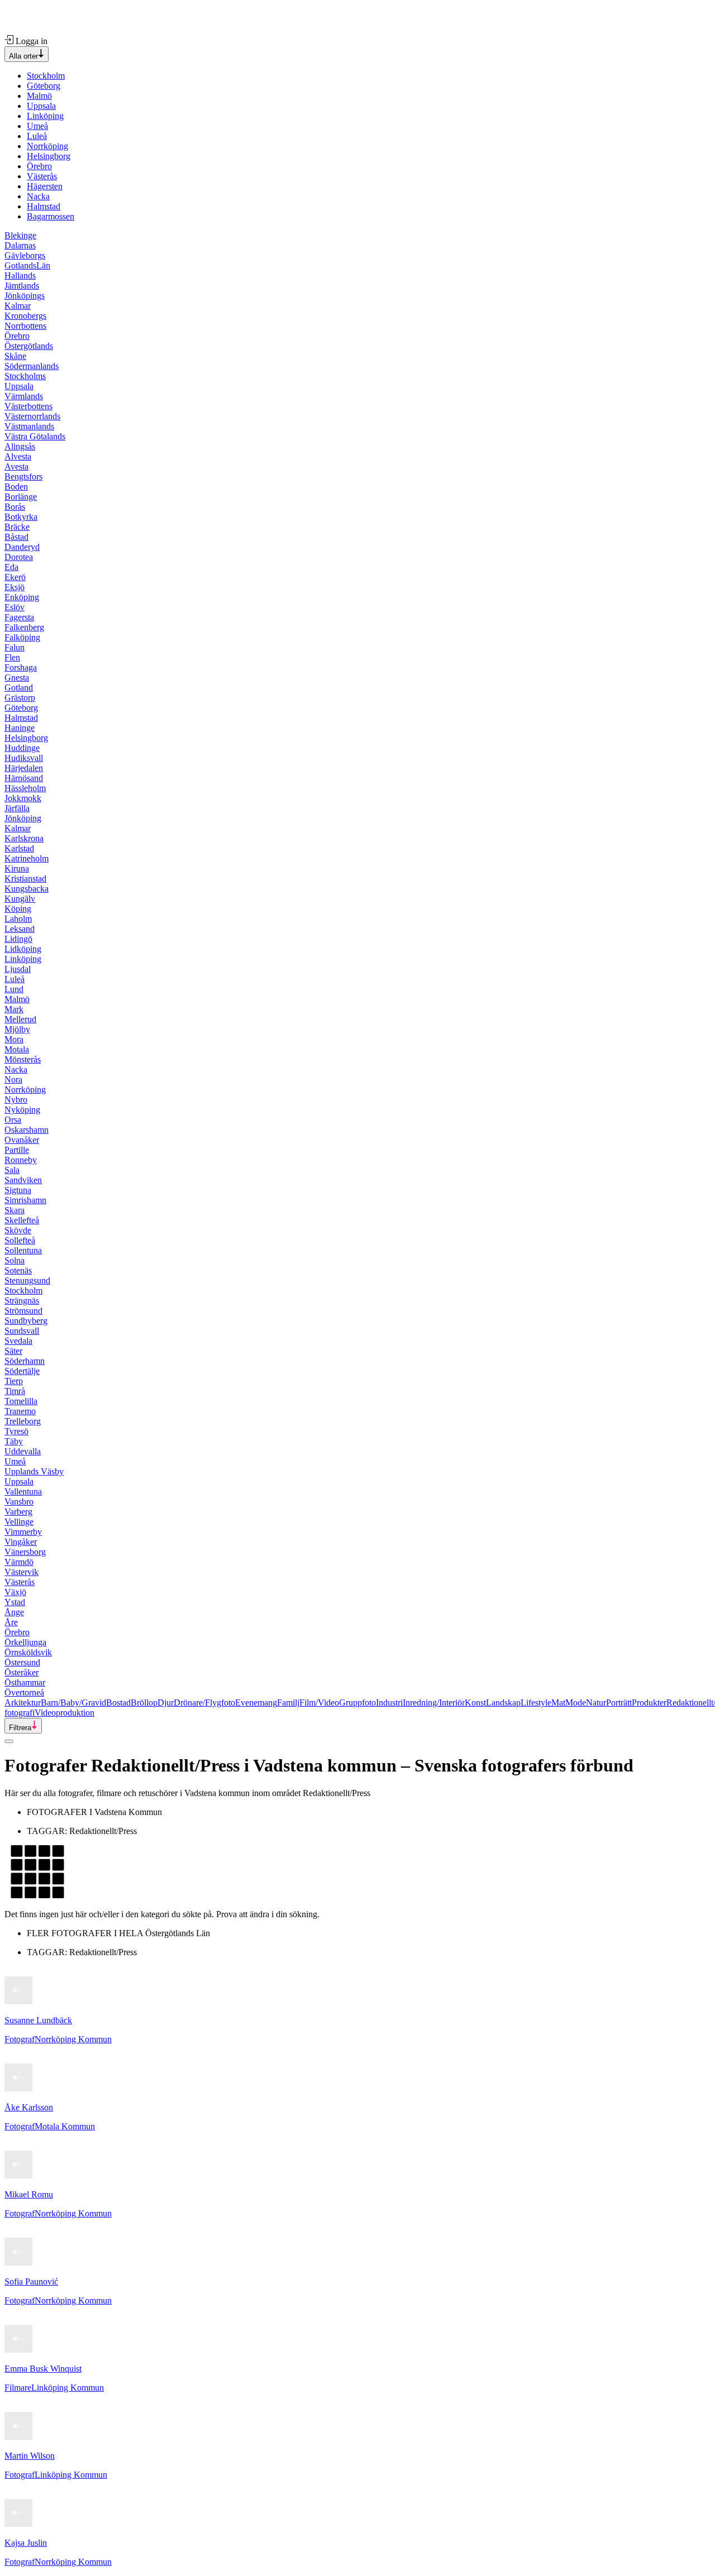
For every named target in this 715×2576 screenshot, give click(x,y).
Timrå (15, 1391)
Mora (14, 1039)
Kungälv (20, 899)
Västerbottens (28, 406)
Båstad (16, 537)
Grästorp (20, 698)
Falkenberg (24, 627)
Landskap (503, 1703)
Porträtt (619, 1703)
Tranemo (20, 1411)
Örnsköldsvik (28, 1652)
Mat (558, 1703)
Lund (14, 989)
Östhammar (25, 1682)
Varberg (18, 1512)
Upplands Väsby (34, 1471)
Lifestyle (536, 1703)
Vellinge (19, 1522)
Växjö (15, 1592)
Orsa (13, 1120)
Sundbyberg (26, 1321)
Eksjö (15, 587)
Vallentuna (23, 1492)
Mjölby (17, 1029)
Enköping (22, 597)
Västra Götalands (35, 436)
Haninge (20, 728)
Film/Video (319, 1703)
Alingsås (20, 446)
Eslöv (15, 607)
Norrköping (47, 146)
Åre (11, 1622)
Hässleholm (25, 788)
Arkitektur (23, 1703)
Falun (15, 647)
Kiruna (17, 868)
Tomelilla (21, 1401)
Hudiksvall (24, 758)
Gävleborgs (25, 255)
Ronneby (21, 1160)
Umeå (37, 126)
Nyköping (22, 1110)
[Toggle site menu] (9, 1741)
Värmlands (24, 396)
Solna (15, 1260)
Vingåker (21, 1542)
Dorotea (19, 557)
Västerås (42, 176)
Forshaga (21, 667)
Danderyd (22, 547)
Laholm (18, 919)
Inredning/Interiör (434, 1703)
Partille (17, 1150)
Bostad (118, 1703)
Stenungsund (27, 1280)
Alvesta (18, 456)
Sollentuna (23, 1250)
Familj (288, 1703)
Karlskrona (24, 838)
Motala (17, 1049)
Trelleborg (23, 1421)
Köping (18, 909)
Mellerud (20, 1019)
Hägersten (45, 186)
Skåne (15, 356)
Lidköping (23, 949)
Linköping (45, 116)
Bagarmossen (51, 216)
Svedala (18, 1341)
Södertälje (22, 1371)
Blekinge (20, 235)
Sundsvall (22, 1331)
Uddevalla (23, 1451)
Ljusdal (18, 969)
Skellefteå (22, 1220)
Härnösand (24, 778)
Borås (15, 507)
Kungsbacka (27, 889)
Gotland (19, 688)
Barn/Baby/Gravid (73, 1703)
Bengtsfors (23, 477)
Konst (475, 1703)
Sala (12, 1170)
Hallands (20, 276)
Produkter (649, 1703)
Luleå (37, 136)
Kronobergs (25, 316)
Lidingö (18, 939)
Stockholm (46, 76)
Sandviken (23, 1180)
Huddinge (22, 748)
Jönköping (23, 818)
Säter (13, 1351)
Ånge (14, 1612)
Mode (576, 1703)
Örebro (39, 166)
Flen (12, 657)
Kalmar (18, 306)
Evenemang (256, 1703)
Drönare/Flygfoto (204, 1703)
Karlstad (19, 848)
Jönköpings (25, 296)
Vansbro (19, 1502)
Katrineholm (27, 858)
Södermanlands (32, 366)
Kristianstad (25, 878)
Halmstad (44, 206)
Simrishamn (25, 1200)
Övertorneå (24, 1692)
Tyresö (16, 1431)
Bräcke (17, 527)
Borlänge (21, 497)
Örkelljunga (25, 1642)
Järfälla (17, 808)
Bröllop (144, 1703)
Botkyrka (21, 517)
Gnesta (17, 677)
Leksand (20, 929)
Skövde (18, 1230)
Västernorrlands (32, 416)
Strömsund (23, 1311)
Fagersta (19, 617)
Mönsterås (23, 1059)
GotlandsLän (27, 265)
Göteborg (44, 86)
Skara (15, 1210)
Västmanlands (29, 426)
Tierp (14, 1381)
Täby (14, 1441)
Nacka (38, 196)
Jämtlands (22, 286)
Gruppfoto (357, 1703)
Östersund (22, 1662)
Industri (389, 1703)
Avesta (16, 466)
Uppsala (41, 106)
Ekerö (15, 577)
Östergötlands (29, 346)
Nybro (16, 1100)
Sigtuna (18, 1190)
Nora (13, 1079)
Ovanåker (22, 1140)
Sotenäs (18, 1270)
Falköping (22, 637)
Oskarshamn (27, 1130)
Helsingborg (49, 156)
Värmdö (19, 1562)
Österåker (22, 1672)
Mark (14, 1009)
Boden (16, 487)
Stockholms (25, 376)
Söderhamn (25, 1361)
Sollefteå (20, 1240)
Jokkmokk (23, 798)
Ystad (15, 1602)
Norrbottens (25, 326)
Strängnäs (22, 1301)
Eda (11, 567)
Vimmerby (23, 1532)
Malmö (39, 96)
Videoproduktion (65, 1713)
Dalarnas (20, 245)
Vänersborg (25, 1552)
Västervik (22, 1572)
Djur (166, 1703)
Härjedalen (24, 768)
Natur (596, 1703)
